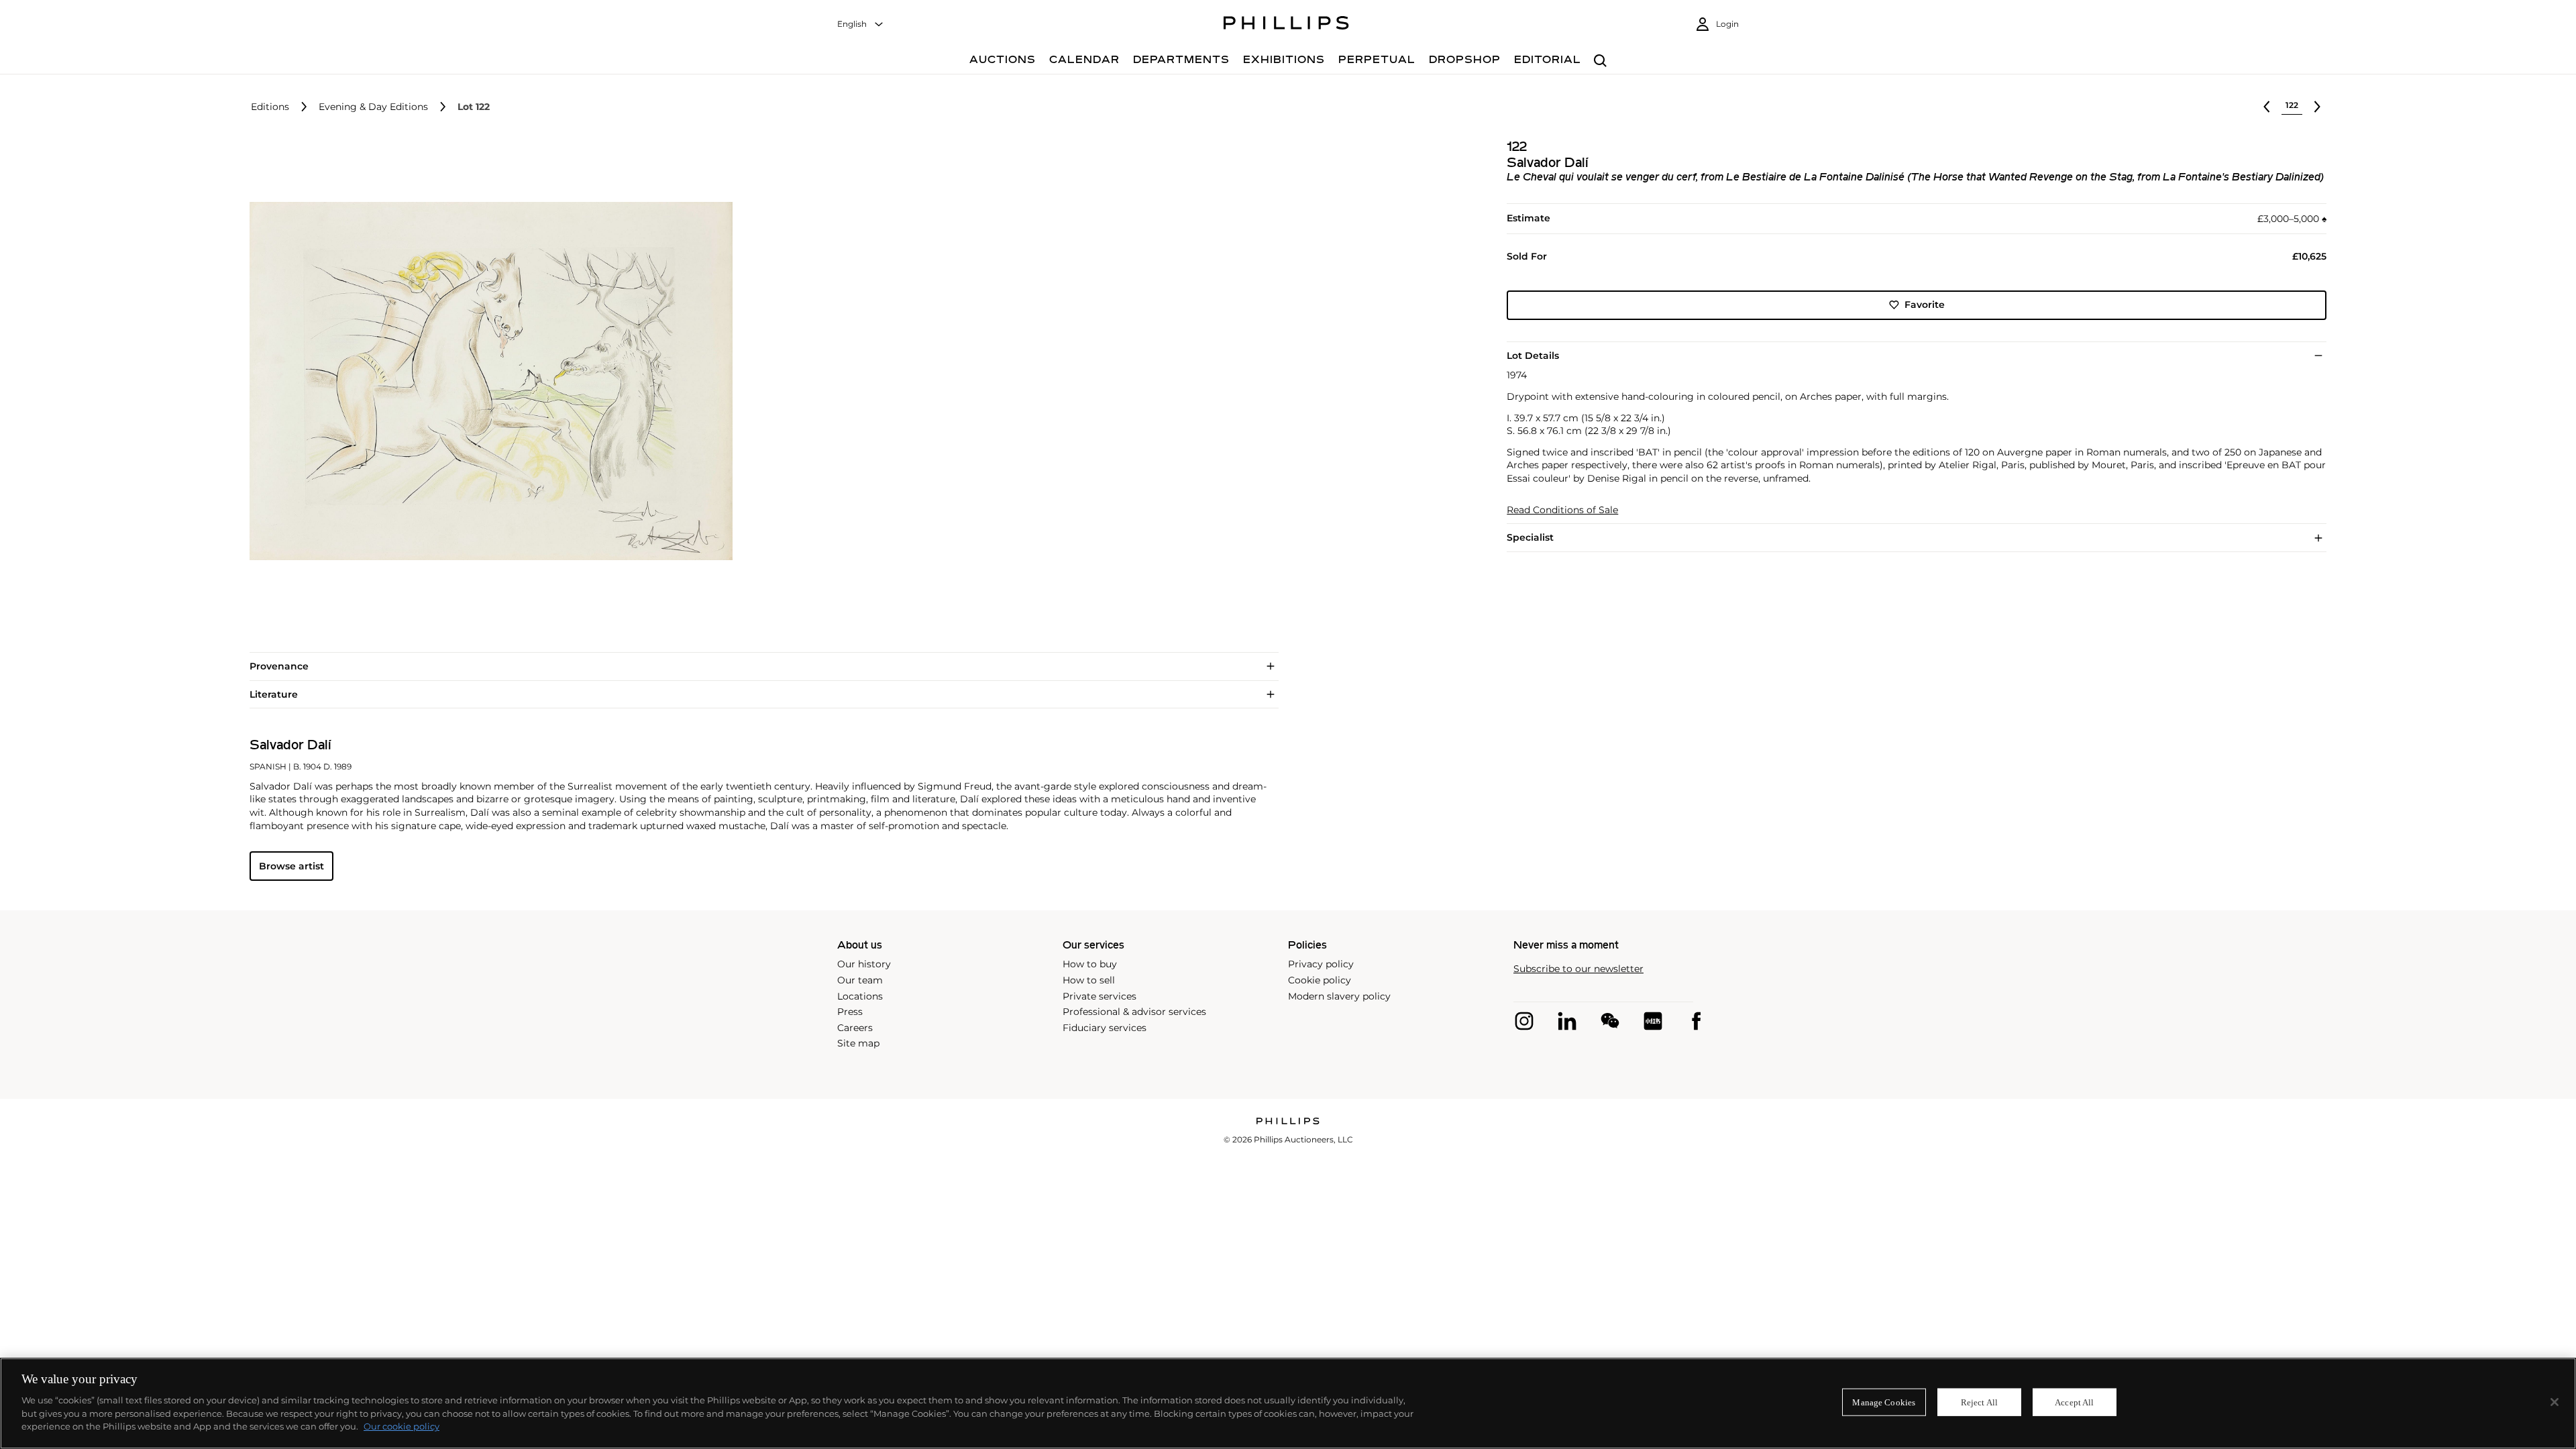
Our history (864, 964)
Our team (860, 980)
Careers (855, 1028)
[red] (1653, 1021)
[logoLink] (1288, 1122)
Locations (860, 996)
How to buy (1090, 964)
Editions (270, 107)
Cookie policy (1320, 980)
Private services (1099, 996)
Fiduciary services (1105, 1028)
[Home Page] (1286, 25)
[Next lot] (2317, 107)
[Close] (2555, 1402)
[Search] (1600, 61)
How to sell (1089, 980)
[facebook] (1696, 1021)
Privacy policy (1321, 964)
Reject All (1979, 1402)
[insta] (1524, 1021)
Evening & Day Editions (373, 107)
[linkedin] (1567, 1021)
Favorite (1925, 305)
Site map (858, 1043)
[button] (487, 381)
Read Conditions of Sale (1562, 510)
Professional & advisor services (1134, 1012)
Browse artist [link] (291, 866)
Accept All (2074, 1402)
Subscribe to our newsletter (1578, 969)
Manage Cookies (1884, 1402)
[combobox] (861, 24)
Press (850, 1012)
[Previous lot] (2267, 107)
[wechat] (1610, 1021)
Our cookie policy (401, 1426)
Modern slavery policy (1339, 996)
